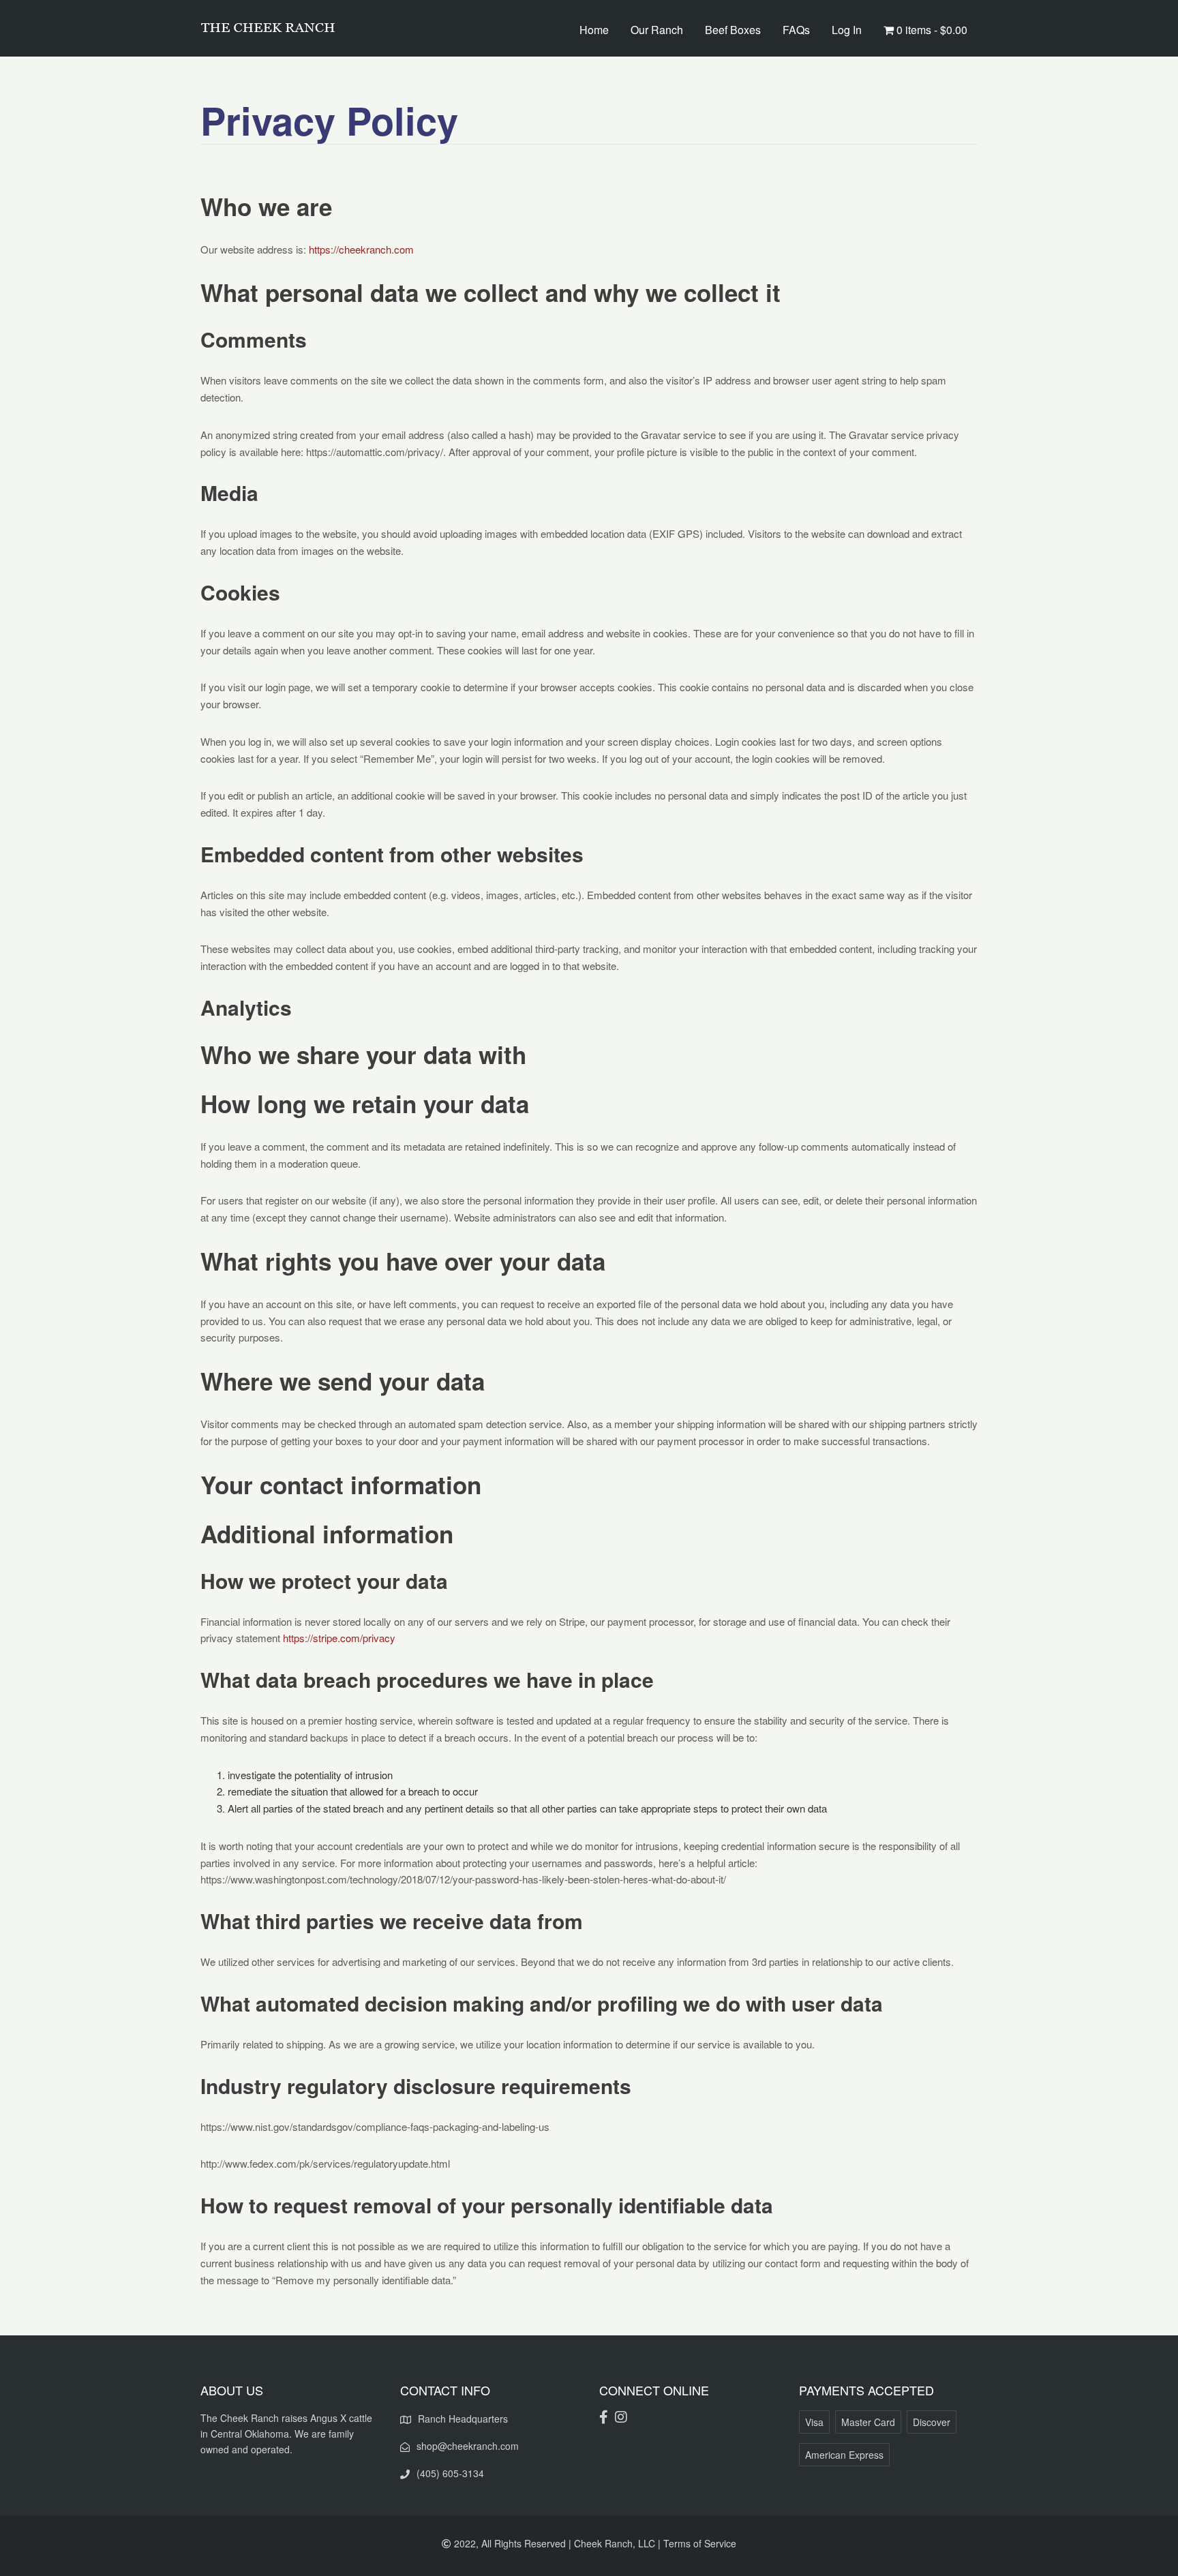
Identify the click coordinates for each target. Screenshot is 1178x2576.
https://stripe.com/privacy (339, 1638)
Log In (847, 30)
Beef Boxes (733, 30)
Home (594, 30)
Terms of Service (700, 2543)
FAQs (796, 30)
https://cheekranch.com (361, 249)
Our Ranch (657, 30)
